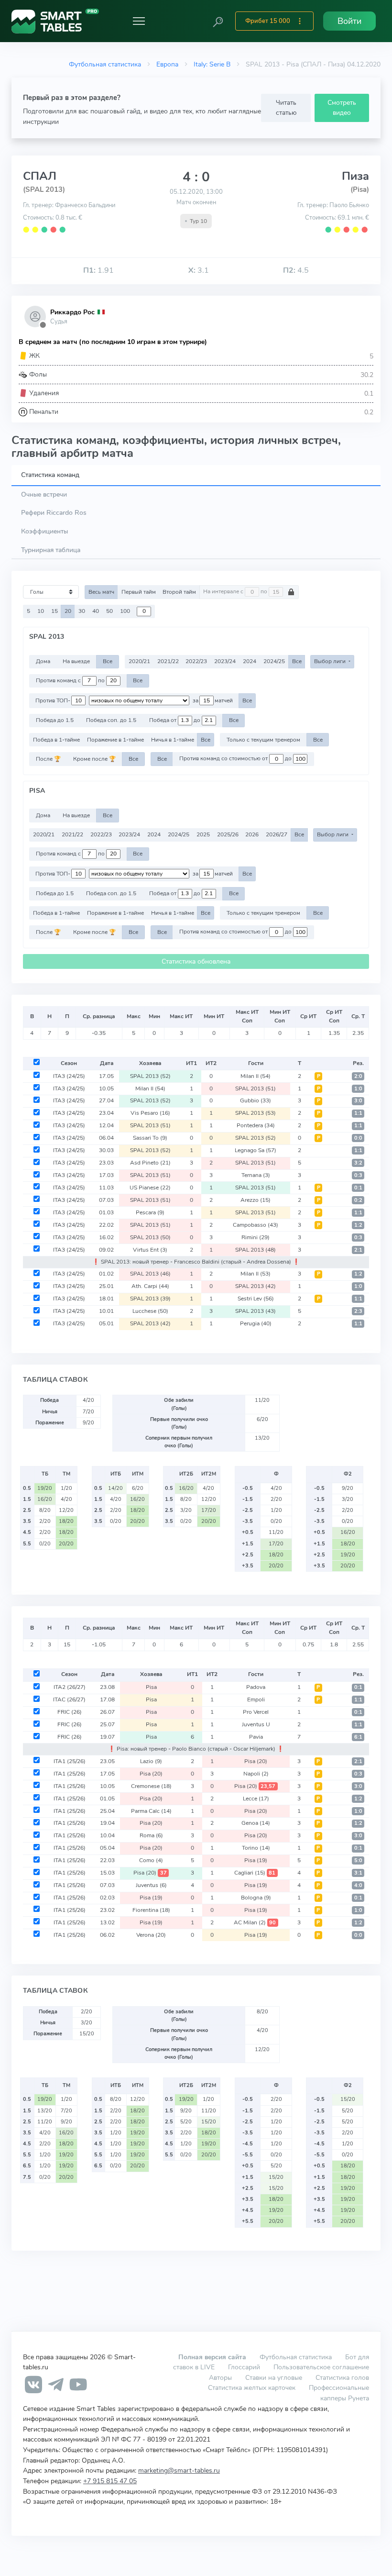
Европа (167, 64)
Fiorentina (151, 1910)
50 (109, 611)
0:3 (358, 1175)
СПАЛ (40, 176)
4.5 (296, 270)
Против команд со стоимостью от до (236, 759)
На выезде (76, 661)
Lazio (151, 1761)
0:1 (358, 1188)
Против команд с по (71, 680)
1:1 (358, 1113)
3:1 (358, 1873)
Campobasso (256, 1225)
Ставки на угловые (274, 2377)
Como (151, 1860)
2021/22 (168, 661)
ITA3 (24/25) (69, 1076)
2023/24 (225, 661)
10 (41, 611)
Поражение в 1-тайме (115, 740)
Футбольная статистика (105, 64)
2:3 (358, 1311)
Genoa (256, 1823)
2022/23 (196, 661)
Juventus (151, 1885)
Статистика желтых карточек (252, 2387)
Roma (151, 1835)
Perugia (256, 1323)
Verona (151, 1935)
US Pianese (150, 1188)
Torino (256, 1848)
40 (96, 611)
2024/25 (274, 661)
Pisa (151, 1687)
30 (82, 611)
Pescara (150, 1212)
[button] (218, 21)
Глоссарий (244, 2367)
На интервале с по (236, 592)
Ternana (256, 1175)
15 (54, 611)
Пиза (355, 176)
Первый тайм (139, 592)
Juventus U (256, 1724)
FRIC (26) (70, 1712)
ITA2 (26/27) (70, 1687)
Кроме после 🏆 (94, 759)
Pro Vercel (256, 1712)
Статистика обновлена (196, 961)
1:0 (358, 1089)
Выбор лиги (331, 661)
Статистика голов (342, 2377)
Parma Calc (151, 1811)
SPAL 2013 (150, 1076)
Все (108, 661)
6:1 (358, 1737)
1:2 (358, 1225)
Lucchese (150, 1311)
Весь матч (101, 592)
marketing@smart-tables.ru (179, 2470)
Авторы (220, 2377)
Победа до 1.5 (55, 720)
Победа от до (175, 720)
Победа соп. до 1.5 (111, 720)
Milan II (256, 1076)
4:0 (358, 1885)
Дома (43, 661)
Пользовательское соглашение (321, 2367)
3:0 (358, 1101)
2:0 (358, 1076)
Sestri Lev (256, 1299)
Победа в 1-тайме (56, 740)
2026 (252, 834)
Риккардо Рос (72, 312)
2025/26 (228, 834)
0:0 (358, 1138)
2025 (203, 834)
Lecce (256, 1799)
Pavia (256, 1737)
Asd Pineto (150, 1163)
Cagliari (255, 1873)
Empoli (256, 1699)
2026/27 (277, 834)
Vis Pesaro (150, 1113)
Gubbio (256, 1100)
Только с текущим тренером (263, 740)
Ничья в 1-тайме (173, 740)
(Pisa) (360, 189)
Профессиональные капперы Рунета (339, 2393)
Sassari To (150, 1138)
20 (68, 611)
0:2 (358, 1200)
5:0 (358, 1860)
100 (125, 611)
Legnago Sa (256, 1150)
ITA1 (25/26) (70, 1761)
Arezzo (256, 1200)
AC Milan (255, 1922)
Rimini (256, 1237)
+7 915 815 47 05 (110, 2481)
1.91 (98, 270)
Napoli (256, 1774)
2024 (250, 661)
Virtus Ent (150, 1250)
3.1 (199, 270)
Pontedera (256, 1125)
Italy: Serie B (212, 64)
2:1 (358, 1250)
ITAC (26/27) (69, 1699)
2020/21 (139, 661)
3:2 (358, 1163)
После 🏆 (48, 759)
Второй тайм (179, 592)
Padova (256, 1687)
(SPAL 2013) (44, 189)
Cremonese (151, 1786)
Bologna (256, 1898)
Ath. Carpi (150, 1286)
